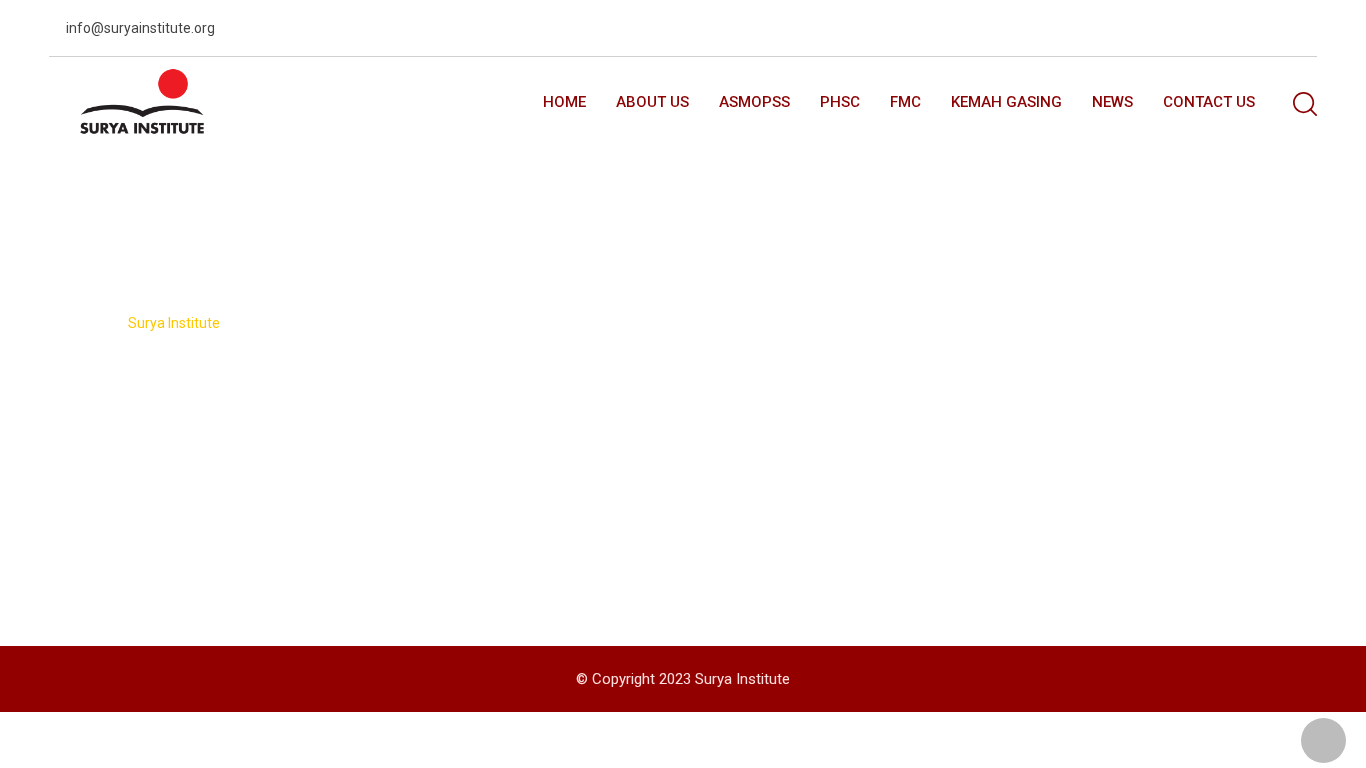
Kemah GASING (1006, 102)
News (1112, 102)
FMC (905, 102)
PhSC (840, 102)
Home (564, 102)
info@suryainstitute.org (140, 28)
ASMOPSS (754, 102)
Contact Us (1209, 102)
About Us (652, 102)
